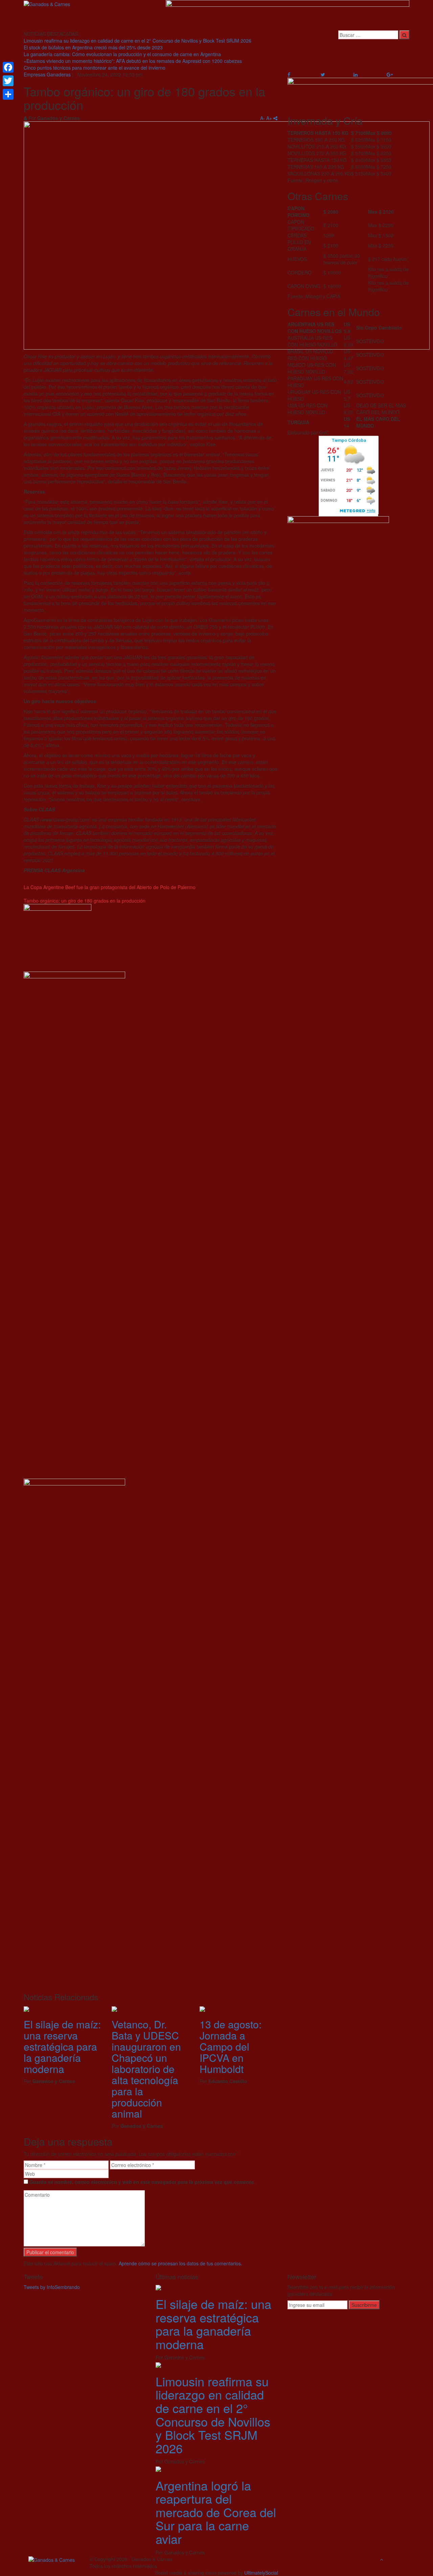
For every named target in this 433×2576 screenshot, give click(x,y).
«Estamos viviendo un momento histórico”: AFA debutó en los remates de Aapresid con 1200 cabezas (133, 61)
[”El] (26, 2008)
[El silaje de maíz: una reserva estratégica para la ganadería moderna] (158, 2287)
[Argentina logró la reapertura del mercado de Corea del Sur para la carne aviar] (158, 2468)
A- (263, 118)
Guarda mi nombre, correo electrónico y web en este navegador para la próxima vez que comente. (142, 2182)
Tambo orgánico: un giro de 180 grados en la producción (85, 901)
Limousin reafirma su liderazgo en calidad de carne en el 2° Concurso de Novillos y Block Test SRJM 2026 (138, 41)
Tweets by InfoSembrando (52, 2287)
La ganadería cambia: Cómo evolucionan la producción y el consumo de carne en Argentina (122, 54)
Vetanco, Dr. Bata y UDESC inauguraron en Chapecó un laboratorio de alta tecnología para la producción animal (146, 2069)
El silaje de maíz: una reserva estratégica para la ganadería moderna (62, 2046)
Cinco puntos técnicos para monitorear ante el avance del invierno (95, 68)
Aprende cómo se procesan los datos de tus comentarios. (180, 2263)
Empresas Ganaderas (47, 74)
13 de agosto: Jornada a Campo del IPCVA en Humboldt (231, 2046)
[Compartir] (8, 94)
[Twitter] (8, 81)
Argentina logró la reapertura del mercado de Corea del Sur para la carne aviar (216, 2512)
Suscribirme (364, 2305)
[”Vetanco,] (114, 2008)
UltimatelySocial (261, 2573)
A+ (269, 118)
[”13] (202, 2008)
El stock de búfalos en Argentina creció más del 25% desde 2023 (93, 47)
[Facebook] (8, 67)
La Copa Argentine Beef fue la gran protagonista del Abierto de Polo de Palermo (110, 887)
